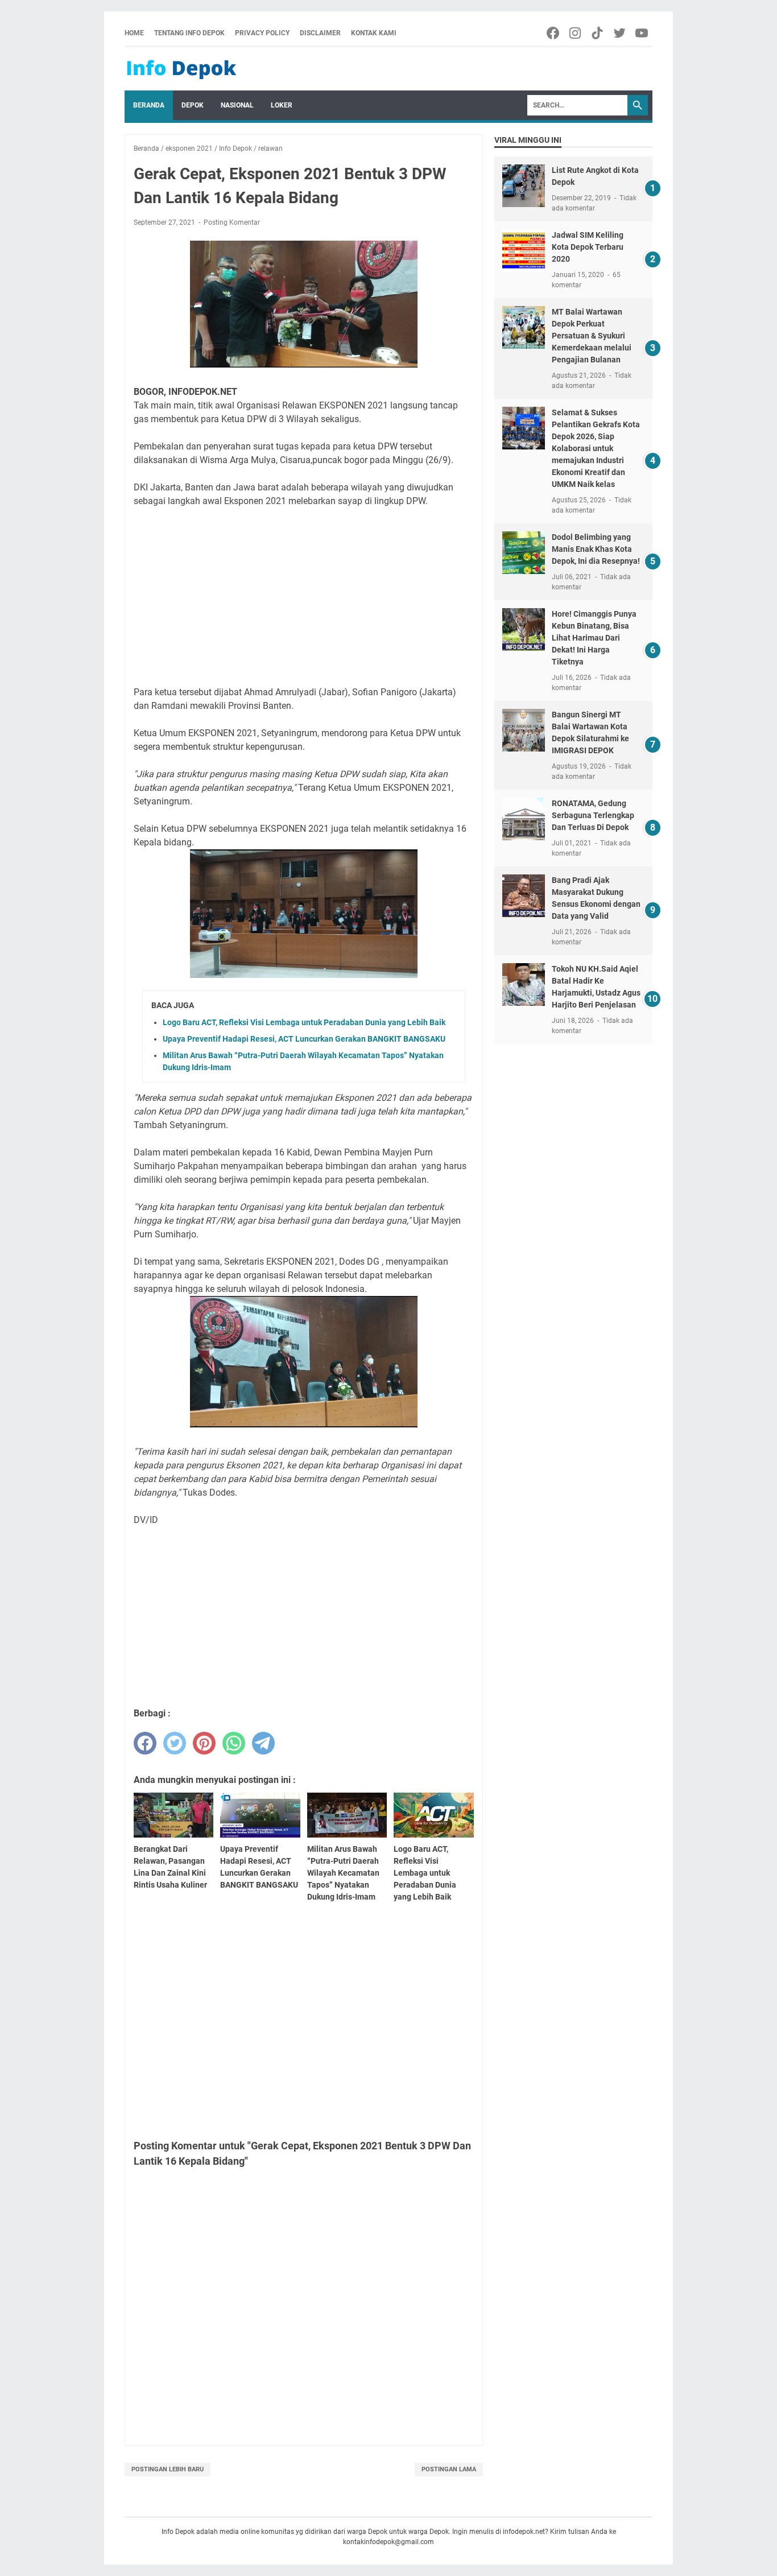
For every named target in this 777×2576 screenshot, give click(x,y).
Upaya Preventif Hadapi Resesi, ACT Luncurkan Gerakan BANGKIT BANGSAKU (304, 1039)
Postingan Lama (449, 2469)
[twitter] (175, 1743)
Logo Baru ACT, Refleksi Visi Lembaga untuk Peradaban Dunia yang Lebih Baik (304, 1022)
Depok (193, 105)
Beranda (149, 105)
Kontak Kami (374, 33)
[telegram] (263, 1743)
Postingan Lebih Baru (168, 2469)
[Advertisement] (304, 597)
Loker (282, 105)
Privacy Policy (262, 33)
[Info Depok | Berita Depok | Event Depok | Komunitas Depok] (181, 69)
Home (134, 33)
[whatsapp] (234, 1743)
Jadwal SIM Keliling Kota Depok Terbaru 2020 (588, 247)
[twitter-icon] (620, 33)
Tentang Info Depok (189, 33)
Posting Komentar (232, 222)
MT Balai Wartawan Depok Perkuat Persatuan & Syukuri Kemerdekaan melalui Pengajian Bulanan (592, 336)
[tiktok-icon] (598, 33)
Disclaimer (320, 33)
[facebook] (145, 1743)
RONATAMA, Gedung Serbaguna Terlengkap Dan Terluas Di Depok (593, 815)
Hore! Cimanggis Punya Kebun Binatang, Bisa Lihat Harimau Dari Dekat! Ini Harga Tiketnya (594, 638)
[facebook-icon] (554, 33)
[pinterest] (204, 1743)
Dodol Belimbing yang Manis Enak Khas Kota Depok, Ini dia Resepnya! (596, 549)
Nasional (237, 105)
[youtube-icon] (642, 33)
